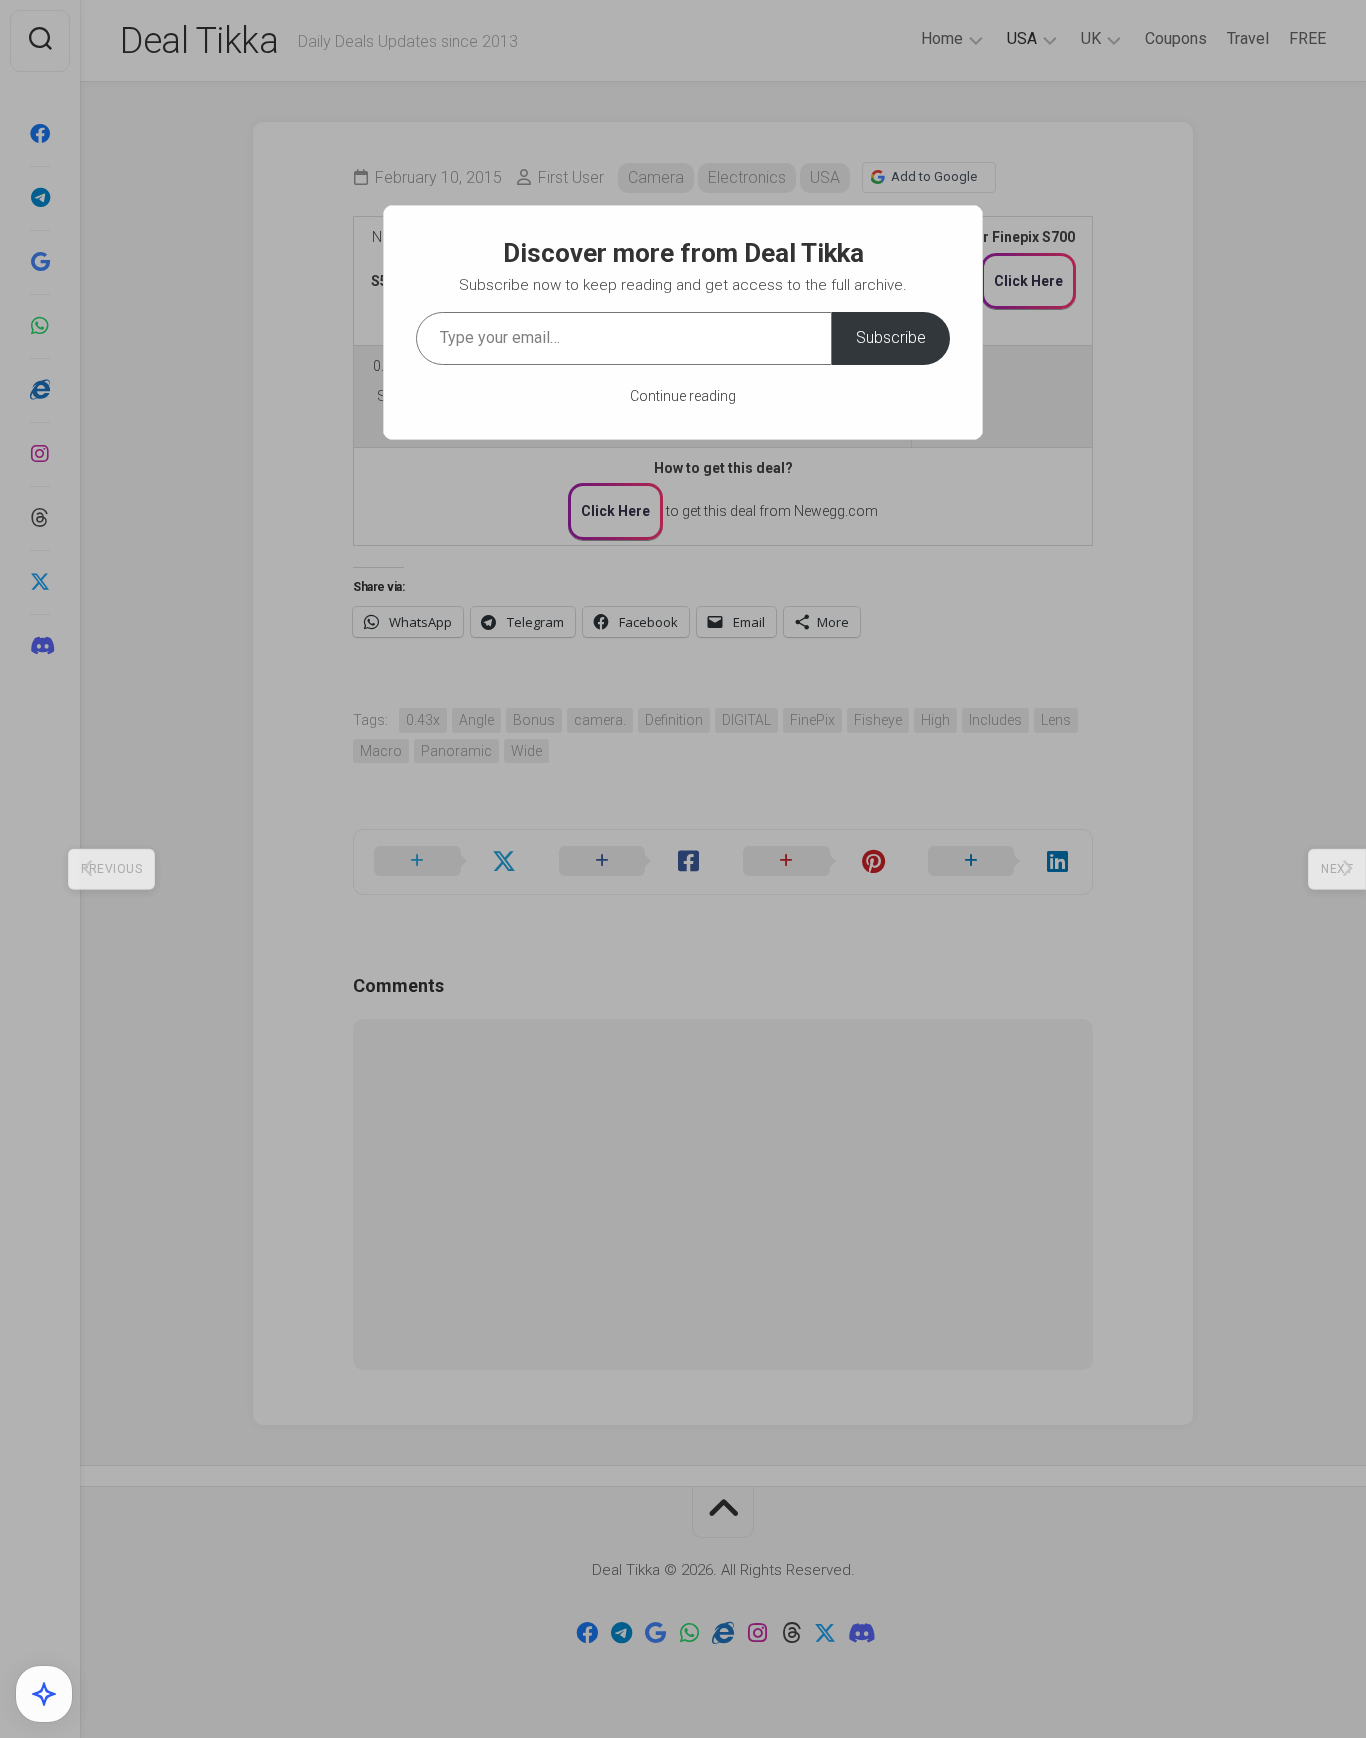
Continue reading (683, 396)
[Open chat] (44, 1694)
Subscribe (891, 337)
